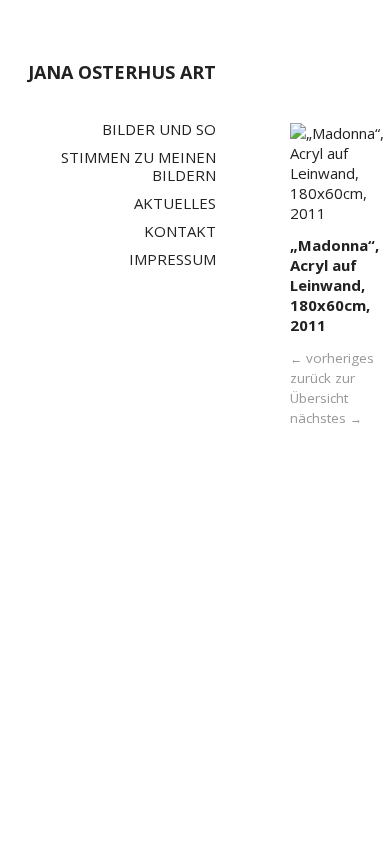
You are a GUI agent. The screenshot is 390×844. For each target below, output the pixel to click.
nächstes (326, 418)
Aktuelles (175, 203)
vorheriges (332, 358)
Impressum (172, 259)
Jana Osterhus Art (122, 72)
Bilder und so (159, 129)
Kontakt (180, 231)
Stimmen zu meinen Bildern (138, 166)
